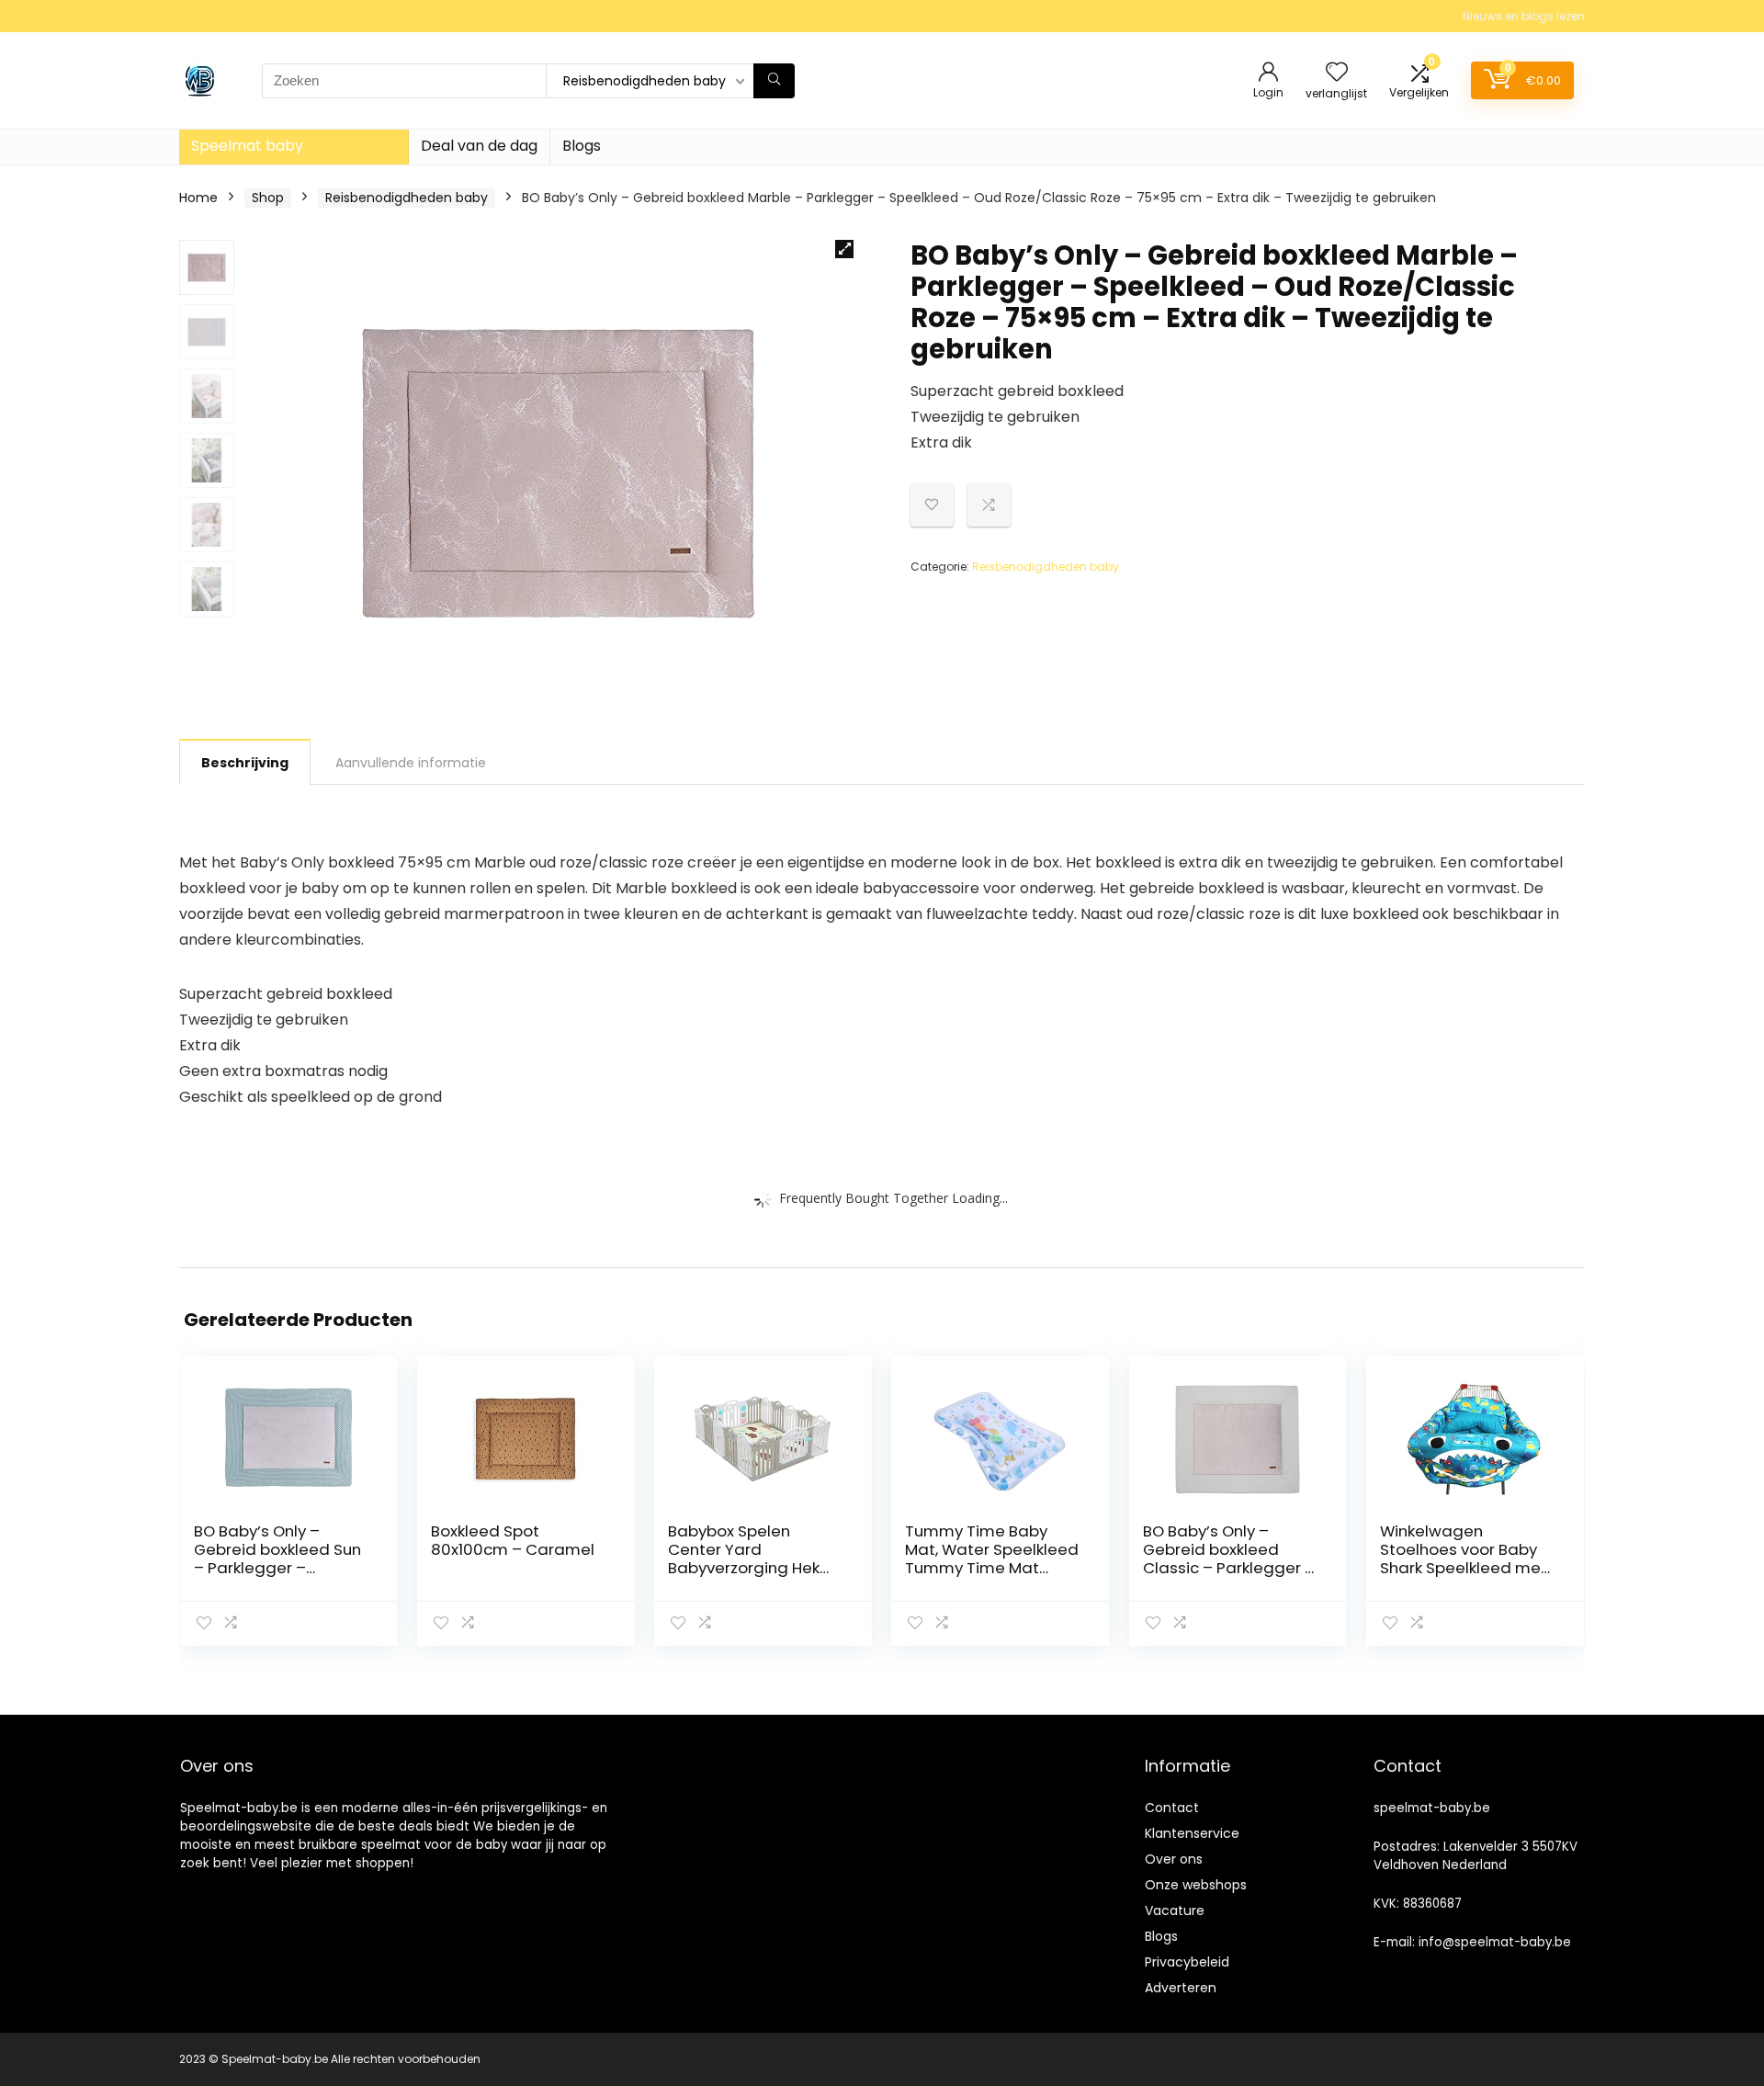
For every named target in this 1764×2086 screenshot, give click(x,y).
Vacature (1175, 1910)
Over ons (1174, 1859)
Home (198, 198)
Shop (268, 198)
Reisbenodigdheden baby (407, 198)
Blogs (582, 146)
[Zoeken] (774, 81)
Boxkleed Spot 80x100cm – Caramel (513, 1540)
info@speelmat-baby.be (1495, 1942)
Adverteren (1181, 1988)
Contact (1172, 1808)
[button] (844, 249)
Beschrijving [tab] (245, 763)
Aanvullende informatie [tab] (411, 763)
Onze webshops (1196, 1885)
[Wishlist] (1337, 73)
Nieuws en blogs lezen (1524, 16)
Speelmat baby (247, 146)
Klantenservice (1192, 1833)
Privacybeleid (1187, 1962)
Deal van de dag (479, 146)
